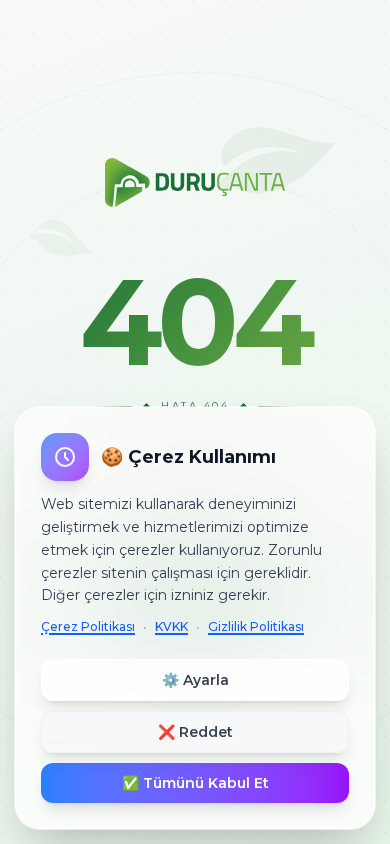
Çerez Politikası (88, 626)
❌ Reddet (195, 732)
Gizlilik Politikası (256, 626)
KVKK (171, 626)
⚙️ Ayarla (195, 680)
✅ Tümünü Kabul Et (195, 783)
